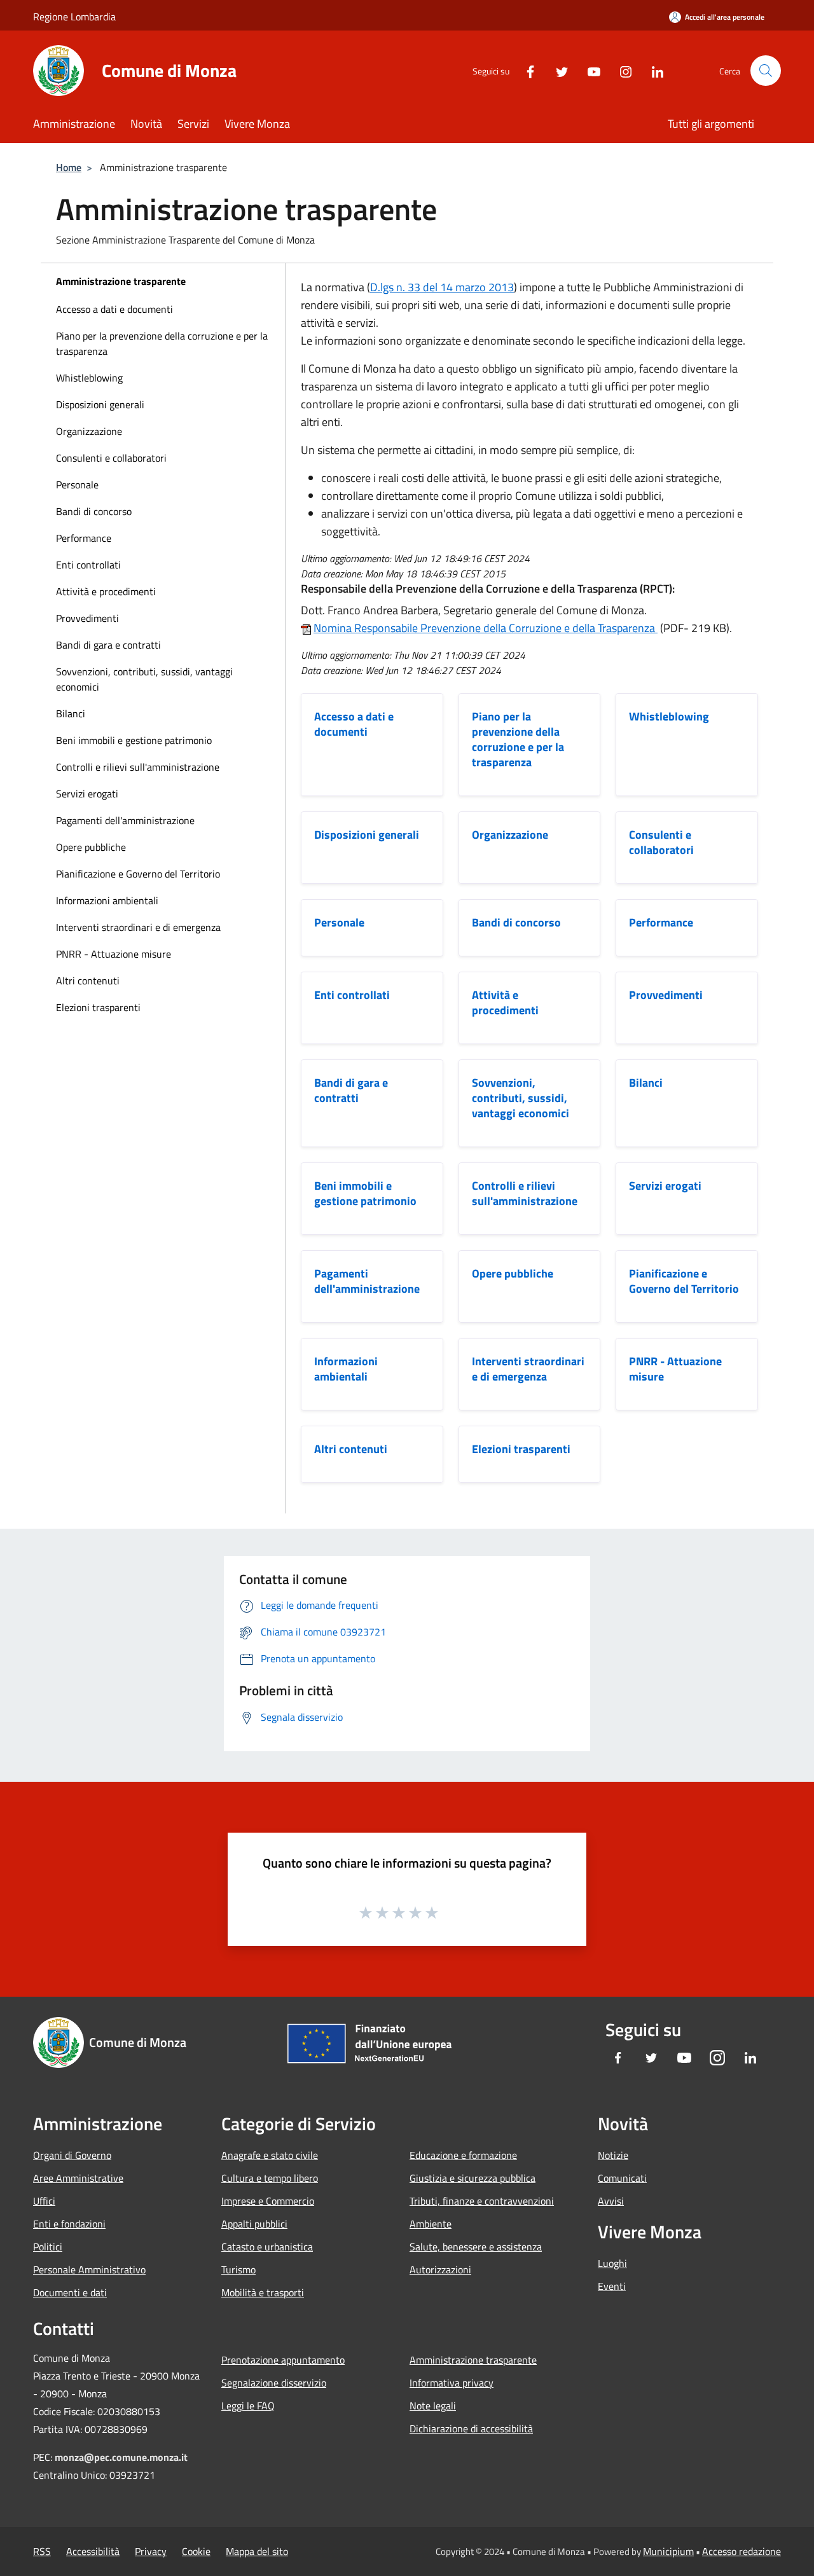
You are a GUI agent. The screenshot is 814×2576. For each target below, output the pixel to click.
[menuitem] (163, 309)
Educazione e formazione (463, 2155)
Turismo (238, 2269)
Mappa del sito (257, 2551)
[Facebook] (525, 70)
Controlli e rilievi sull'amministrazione (138, 767)
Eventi (612, 2286)
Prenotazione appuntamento (283, 2360)
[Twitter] (557, 70)
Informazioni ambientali (107, 900)
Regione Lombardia (74, 17)
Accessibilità (93, 2551)
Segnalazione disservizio (274, 2383)
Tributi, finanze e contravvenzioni (482, 2201)
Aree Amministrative (78, 2178)
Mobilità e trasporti (263, 2292)
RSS (42, 2551)
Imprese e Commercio (268, 2201)
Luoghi (612, 2263)
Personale (77, 485)
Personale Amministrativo (89, 2269)
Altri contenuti (88, 981)
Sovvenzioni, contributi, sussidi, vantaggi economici (144, 679)
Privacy (151, 2551)
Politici (48, 2247)
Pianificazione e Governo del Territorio (138, 874)
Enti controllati (88, 565)
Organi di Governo (72, 2155)
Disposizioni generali (100, 404)
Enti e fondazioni (69, 2224)
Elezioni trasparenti (98, 1007)
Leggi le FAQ (248, 2406)
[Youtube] (589, 70)
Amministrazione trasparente (121, 281)
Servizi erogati (87, 794)
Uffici (44, 2201)
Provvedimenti (87, 618)
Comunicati (622, 2178)
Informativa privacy (452, 2383)
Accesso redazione (742, 2551)
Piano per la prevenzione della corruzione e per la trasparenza (162, 343)
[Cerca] (766, 71)
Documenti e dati (70, 2292)
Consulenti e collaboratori (111, 458)
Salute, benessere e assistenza (476, 2247)
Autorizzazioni (440, 2269)
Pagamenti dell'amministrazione (125, 820)
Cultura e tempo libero (270, 2178)
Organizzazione (89, 431)
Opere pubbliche (91, 847)
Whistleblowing (89, 378)
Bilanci (71, 713)
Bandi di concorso (94, 511)
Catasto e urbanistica (267, 2247)
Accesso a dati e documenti (114, 309)
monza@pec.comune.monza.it (121, 2457)
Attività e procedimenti (106, 591)
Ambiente (431, 2224)
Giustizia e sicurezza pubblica (473, 2178)
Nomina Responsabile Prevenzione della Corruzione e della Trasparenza (486, 628)
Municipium (668, 2551)
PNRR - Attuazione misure (114, 954)
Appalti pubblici (254, 2224)
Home (69, 167)
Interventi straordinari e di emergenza (138, 927)
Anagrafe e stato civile (270, 2155)
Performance (84, 538)
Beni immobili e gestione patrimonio (134, 740)
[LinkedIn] (652, 70)
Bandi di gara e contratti (108, 645)
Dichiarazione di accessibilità (471, 2428)
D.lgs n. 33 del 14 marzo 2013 (442, 287)
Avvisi (611, 2201)
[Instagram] (621, 70)
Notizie (613, 2155)
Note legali (433, 2406)
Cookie (196, 2551)
